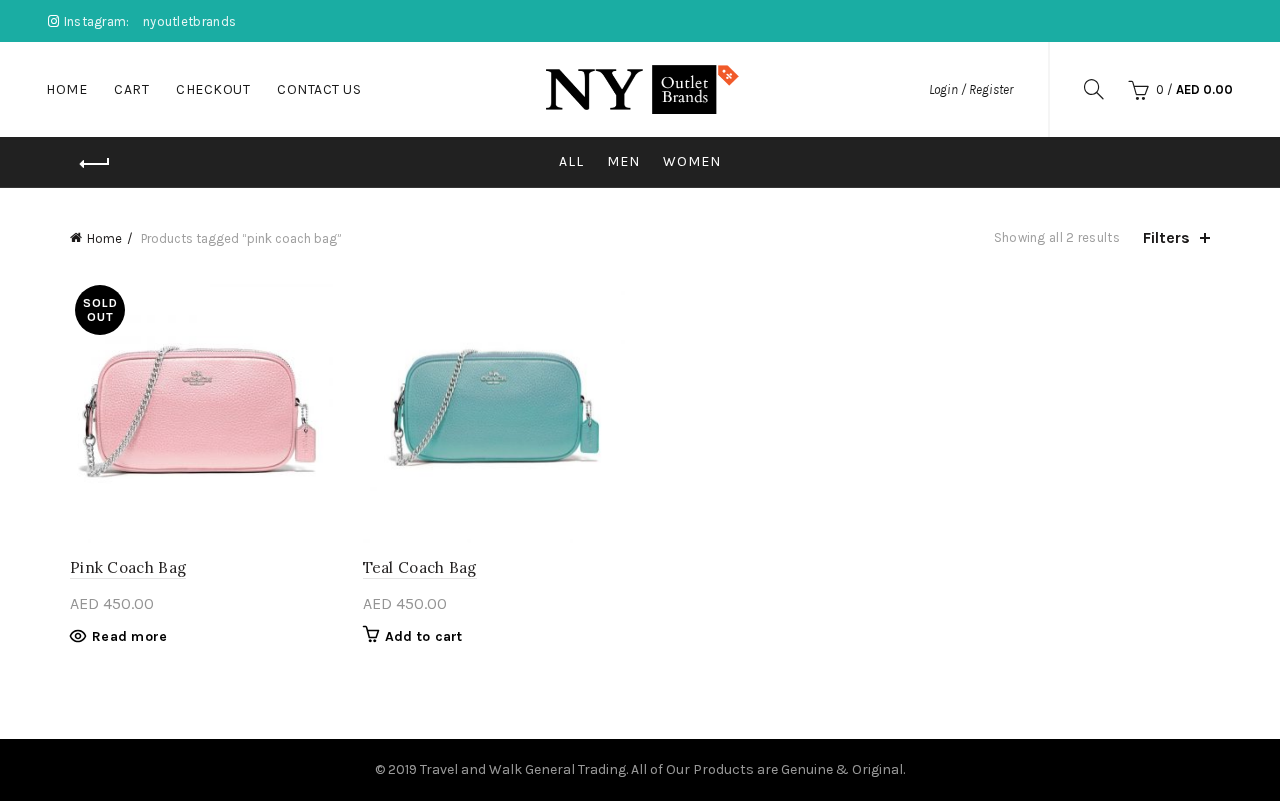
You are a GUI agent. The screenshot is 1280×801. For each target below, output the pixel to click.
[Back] (95, 164)
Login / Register (971, 89)
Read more (130, 636)
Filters (1166, 237)
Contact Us (319, 89)
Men (623, 161)
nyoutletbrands (189, 21)
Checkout (213, 89)
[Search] (1094, 89)
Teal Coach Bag (420, 567)
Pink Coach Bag (128, 567)
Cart (131, 89)
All (571, 161)
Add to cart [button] (424, 636)
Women (692, 161)
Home (66, 89)
